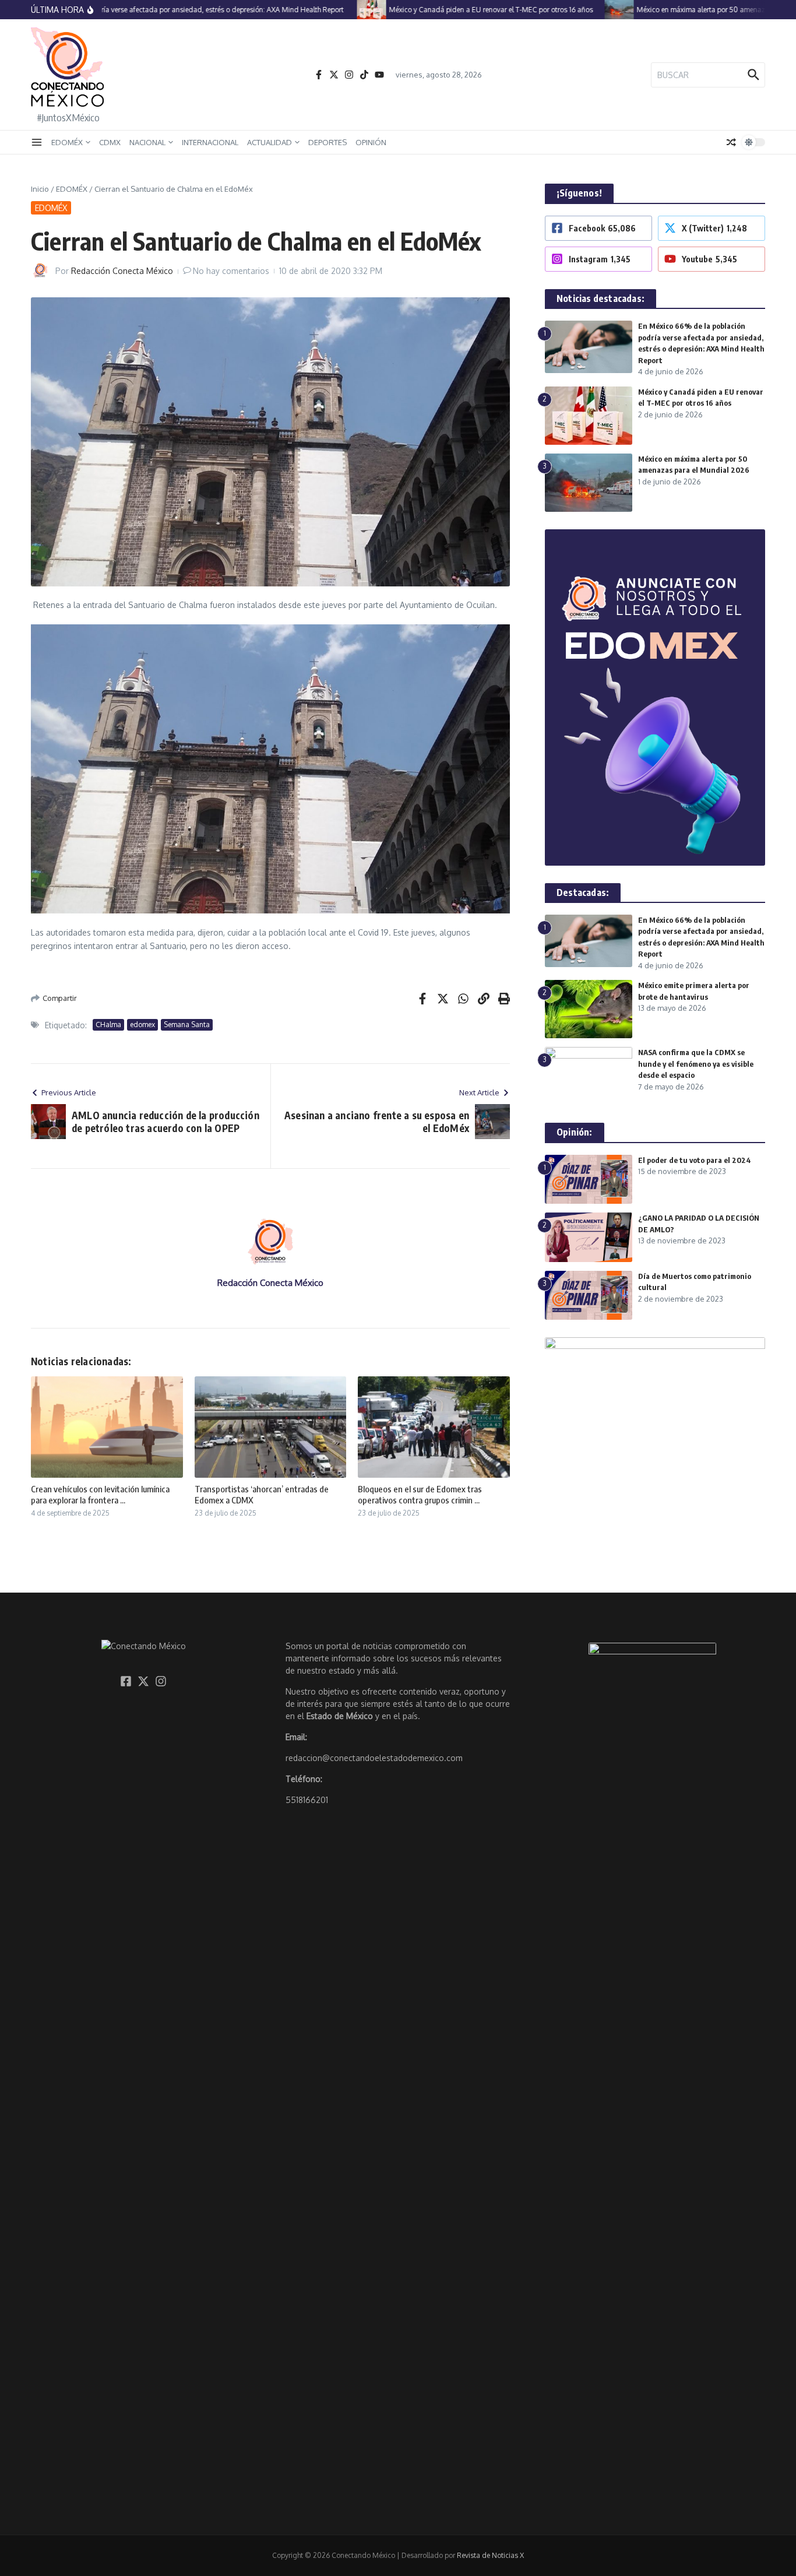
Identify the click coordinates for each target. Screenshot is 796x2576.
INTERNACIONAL (210, 142)
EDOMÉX (67, 142)
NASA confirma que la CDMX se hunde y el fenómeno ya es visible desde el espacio (696, 1064)
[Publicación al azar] (731, 142)
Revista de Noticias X (490, 2555)
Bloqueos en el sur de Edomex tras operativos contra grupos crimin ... (420, 1495)
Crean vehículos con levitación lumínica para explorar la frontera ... (100, 1495)
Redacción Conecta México (122, 271)
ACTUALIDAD (270, 142)
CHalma (108, 1025)
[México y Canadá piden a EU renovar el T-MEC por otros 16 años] (344, 10)
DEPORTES (327, 142)
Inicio (40, 189)
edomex (142, 1025)
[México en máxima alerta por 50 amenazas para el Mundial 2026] (591, 10)
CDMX (110, 142)
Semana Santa (187, 1025)
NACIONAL (147, 142)
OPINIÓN (371, 142)
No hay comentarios (231, 271)
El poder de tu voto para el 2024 (695, 1160)
